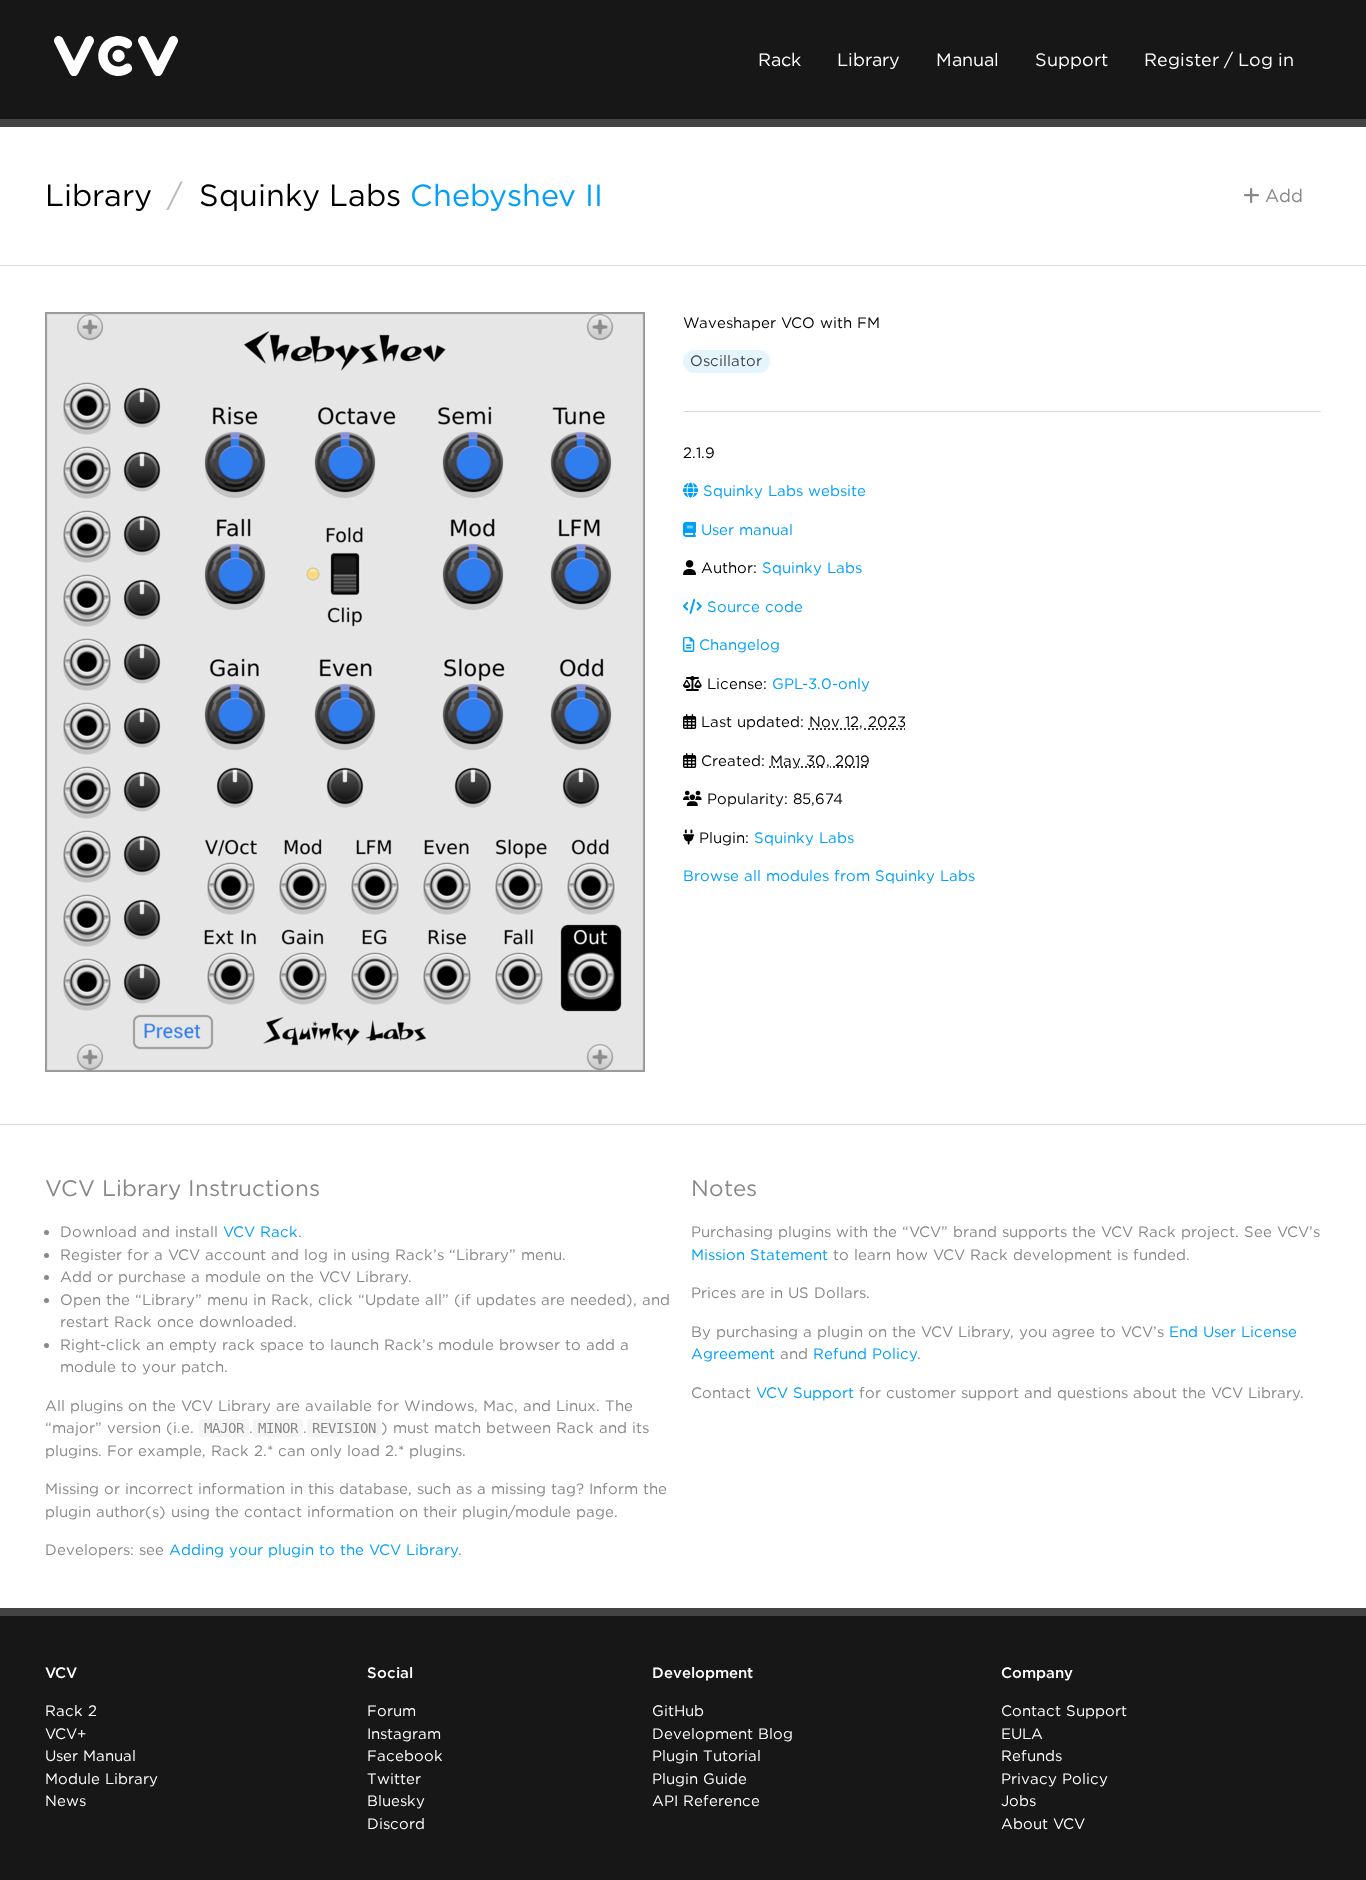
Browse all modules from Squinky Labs (829, 876)
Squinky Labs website (782, 491)
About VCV (1043, 1824)
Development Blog (722, 1734)
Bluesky (396, 1801)
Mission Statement (759, 1255)
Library (868, 59)
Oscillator (726, 361)
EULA (1022, 1734)
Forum (391, 1711)
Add (1281, 195)
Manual (967, 59)
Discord (396, 1824)
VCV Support (805, 1393)
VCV (61, 1673)
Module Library (101, 1779)
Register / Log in (1219, 59)
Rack (779, 59)
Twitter (394, 1779)
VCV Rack (260, 1232)
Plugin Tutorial (706, 1756)
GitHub (678, 1711)
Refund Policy (865, 1354)
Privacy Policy (1054, 1779)
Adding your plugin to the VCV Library (313, 1550)
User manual (744, 530)
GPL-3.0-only (821, 684)
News (65, 1801)
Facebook (405, 1756)
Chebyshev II (506, 195)
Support (1071, 59)
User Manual (90, 1756)
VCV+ (65, 1734)
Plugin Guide (699, 1779)
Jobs (1018, 1801)
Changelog (737, 645)
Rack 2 (71, 1711)
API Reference (706, 1801)
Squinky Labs (300, 195)
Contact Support (1064, 1711)
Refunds (1031, 1756)
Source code (752, 607)
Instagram (404, 1734)
